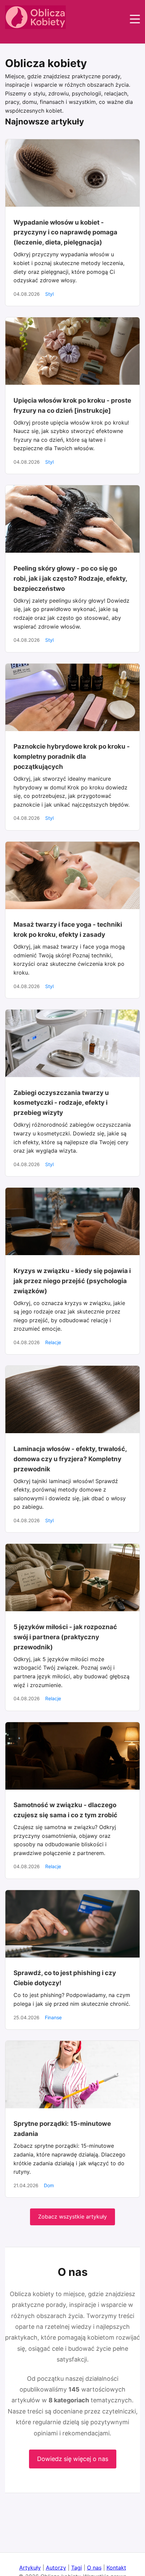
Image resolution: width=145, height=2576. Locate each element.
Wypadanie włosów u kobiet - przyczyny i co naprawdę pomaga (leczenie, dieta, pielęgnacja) (65, 233)
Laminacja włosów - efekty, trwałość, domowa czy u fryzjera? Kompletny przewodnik (70, 1459)
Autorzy (56, 2568)
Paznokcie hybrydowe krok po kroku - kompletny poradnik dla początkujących (72, 757)
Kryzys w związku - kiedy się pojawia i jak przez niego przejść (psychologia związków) (72, 1281)
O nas (94, 2568)
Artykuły (30, 2568)
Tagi (77, 2568)
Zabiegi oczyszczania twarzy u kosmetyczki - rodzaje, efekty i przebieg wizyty (61, 1103)
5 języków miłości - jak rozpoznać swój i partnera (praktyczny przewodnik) (65, 1637)
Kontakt (116, 2568)
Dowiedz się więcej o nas (73, 2459)
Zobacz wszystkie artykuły (72, 2217)
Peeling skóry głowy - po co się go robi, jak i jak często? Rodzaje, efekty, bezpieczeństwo (70, 578)
